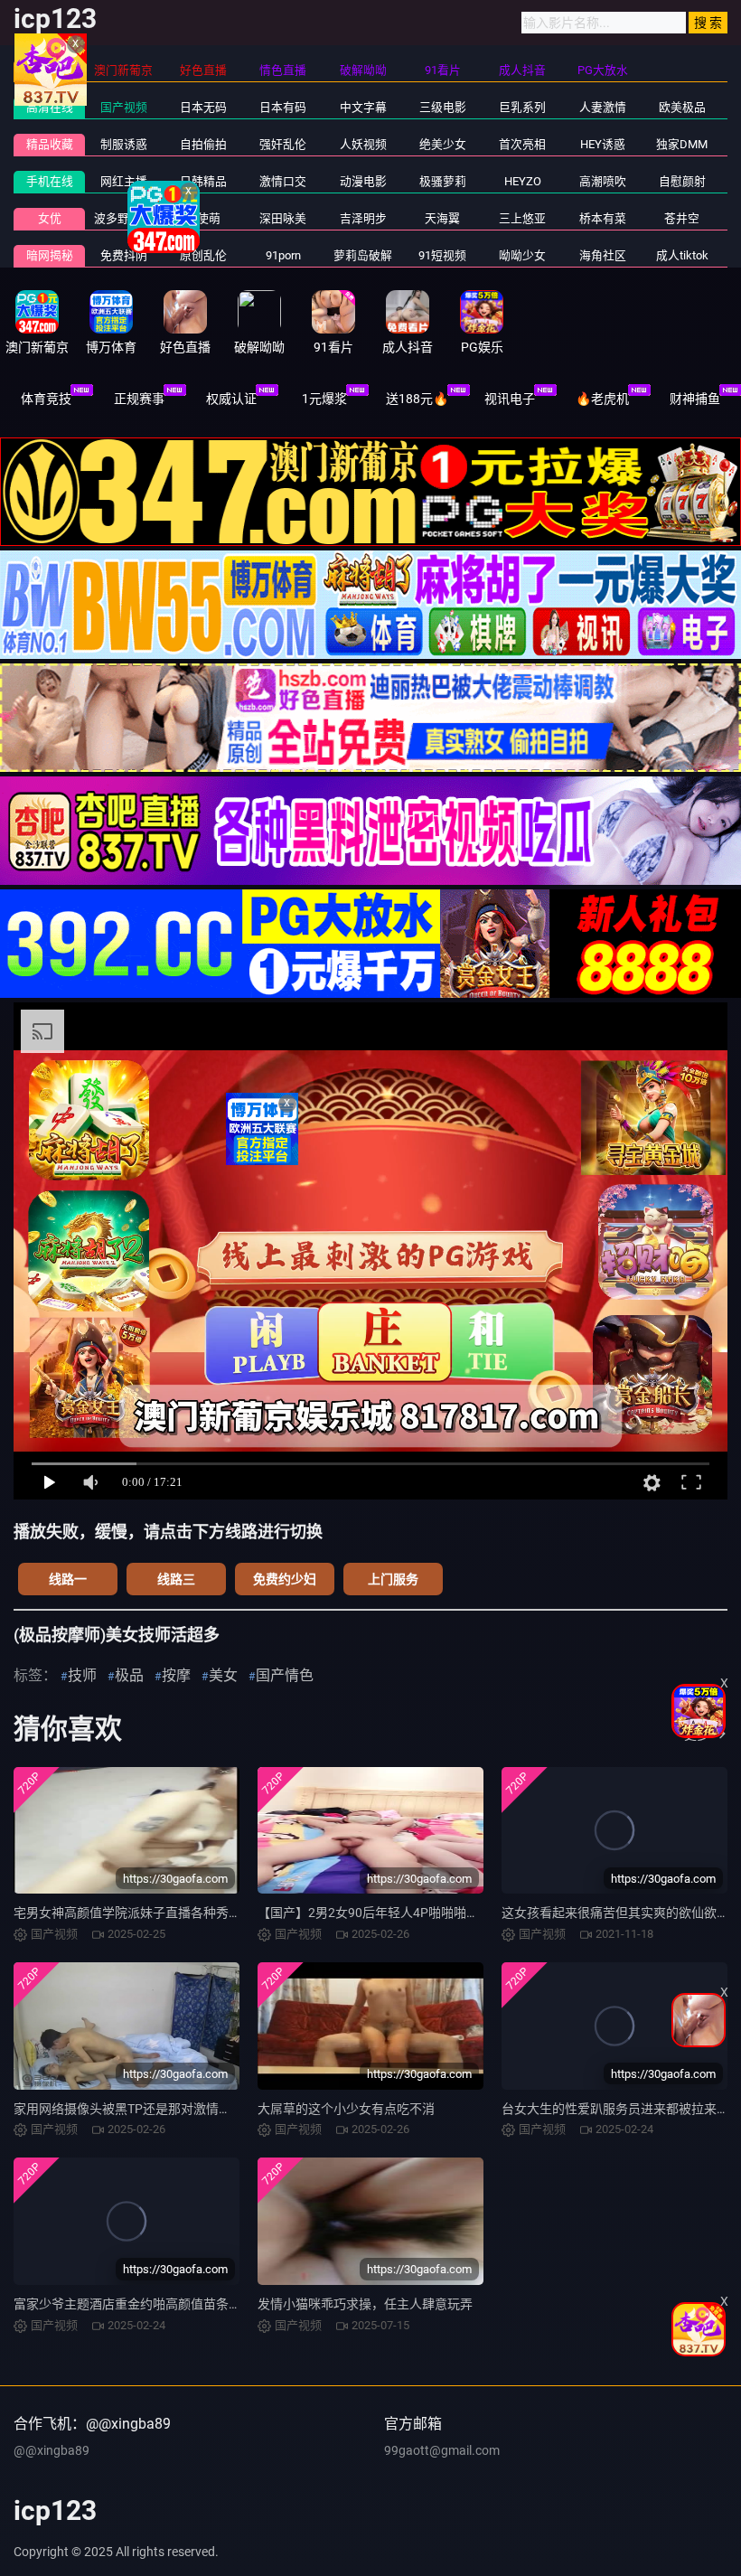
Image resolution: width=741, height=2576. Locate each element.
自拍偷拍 (203, 144)
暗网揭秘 (50, 255)
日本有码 (283, 107)
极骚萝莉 (443, 181)
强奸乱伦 (283, 144)
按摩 (176, 1675)
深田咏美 (283, 218)
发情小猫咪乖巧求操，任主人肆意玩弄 (365, 2304)
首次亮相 (522, 144)
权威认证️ (231, 399)
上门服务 (393, 1579)
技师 (82, 1675)
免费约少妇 (285, 1579)
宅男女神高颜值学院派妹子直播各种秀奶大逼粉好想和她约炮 (184, 1913)
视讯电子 (510, 399)
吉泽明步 (363, 218)
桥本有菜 (603, 218)
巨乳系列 (522, 107)
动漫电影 (363, 181)
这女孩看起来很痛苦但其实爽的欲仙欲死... (621, 1913)
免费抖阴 (124, 255)
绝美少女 (443, 144)
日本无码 (203, 107)
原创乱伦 (203, 255)
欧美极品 (682, 107)
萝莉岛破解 (363, 255)
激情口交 (283, 181)
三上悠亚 (522, 218)
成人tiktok (682, 255)
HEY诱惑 (603, 144)
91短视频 (442, 255)
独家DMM (682, 144)
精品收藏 (50, 144)
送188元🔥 (417, 399)
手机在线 (50, 181)
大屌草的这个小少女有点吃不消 (346, 2109)
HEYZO (523, 181)
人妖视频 (363, 144)
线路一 (68, 1579)
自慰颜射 (682, 181)
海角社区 (603, 255)
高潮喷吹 (603, 181)
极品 (129, 1675)
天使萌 (203, 218)
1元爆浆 (324, 399)
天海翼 (442, 218)
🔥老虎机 (602, 399)
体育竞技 (46, 399)
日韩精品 (203, 181)
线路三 (176, 1579)
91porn (283, 255)
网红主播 (124, 181)
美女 (223, 1675)
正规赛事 (139, 399)
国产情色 (285, 1675)
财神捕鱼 (695, 399)
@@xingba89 (52, 2450)
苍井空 (682, 218)
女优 (50, 218)
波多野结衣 (123, 218)
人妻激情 (603, 107)
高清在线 (50, 107)
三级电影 (443, 107)
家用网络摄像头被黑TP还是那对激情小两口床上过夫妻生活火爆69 (199, 2109)
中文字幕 (363, 107)
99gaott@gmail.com (442, 2450)
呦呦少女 (522, 255)
